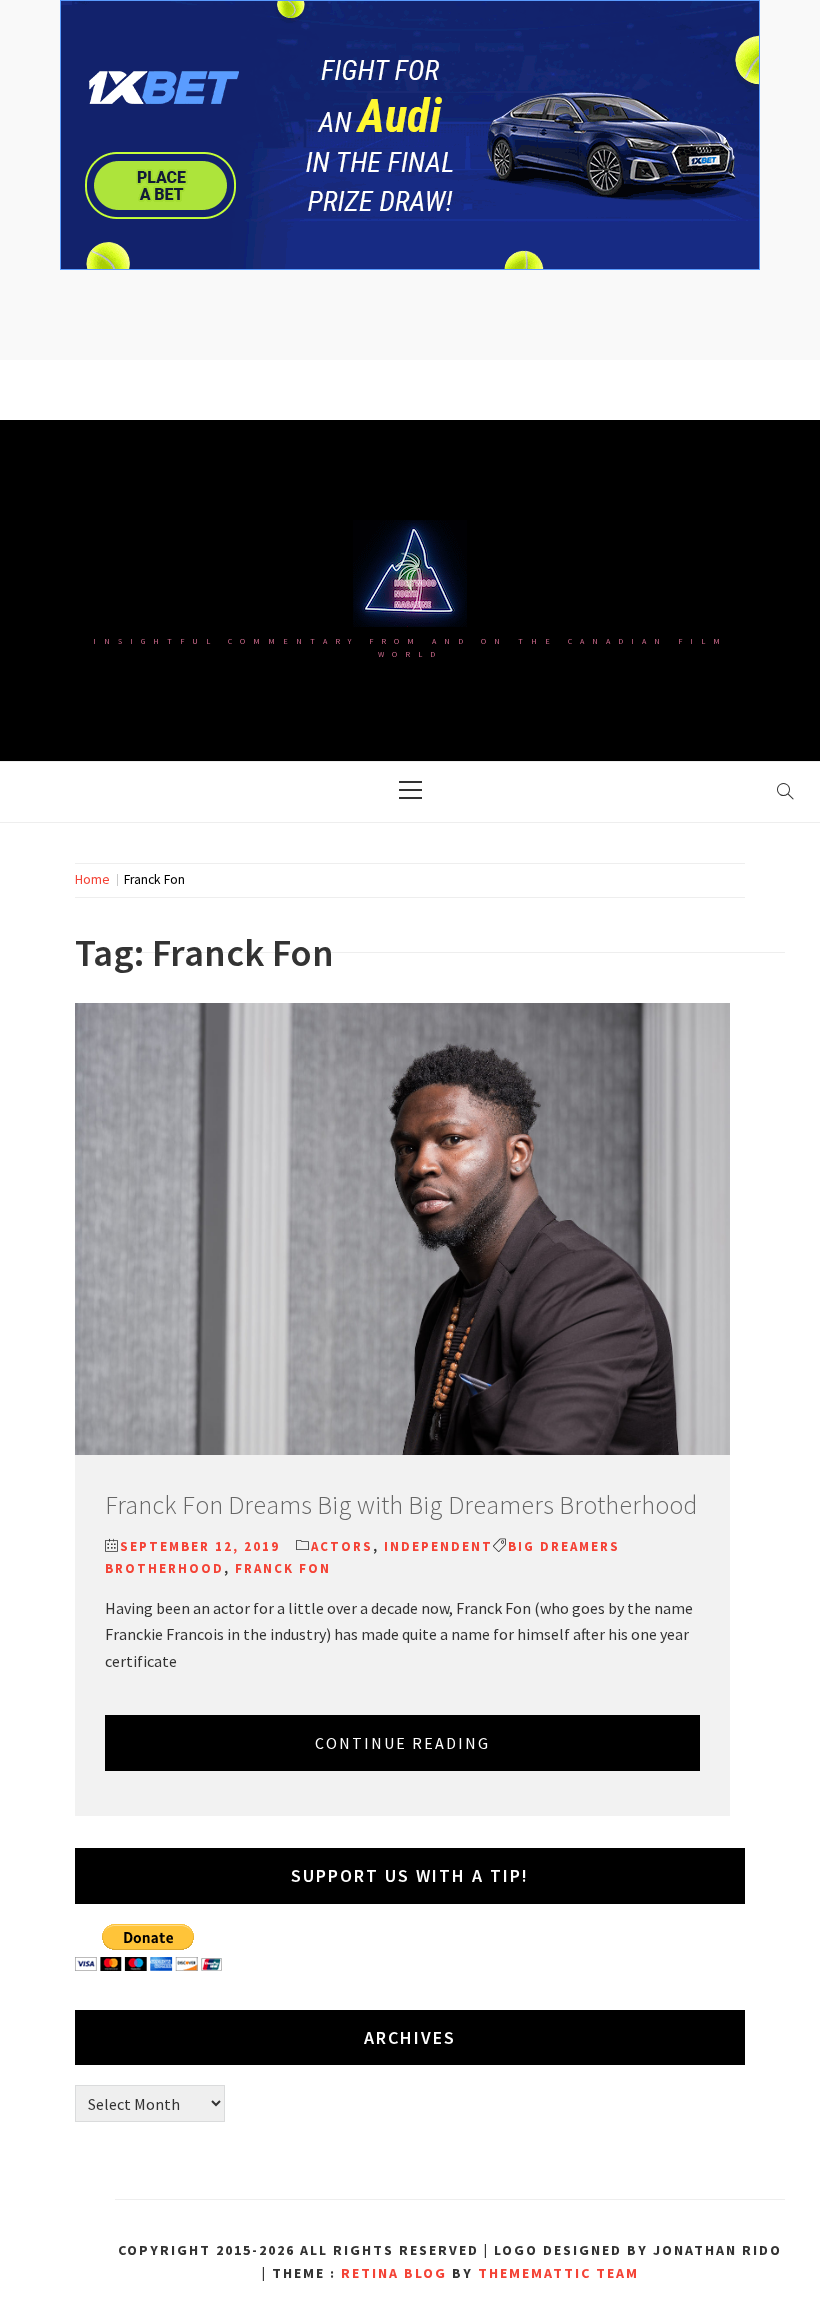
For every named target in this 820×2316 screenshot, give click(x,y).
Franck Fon (283, 1568)
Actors (342, 1546)
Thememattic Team (558, 2273)
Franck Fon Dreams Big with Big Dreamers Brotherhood (401, 1504)
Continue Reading (402, 1743)
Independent (438, 1546)
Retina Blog (394, 2273)
